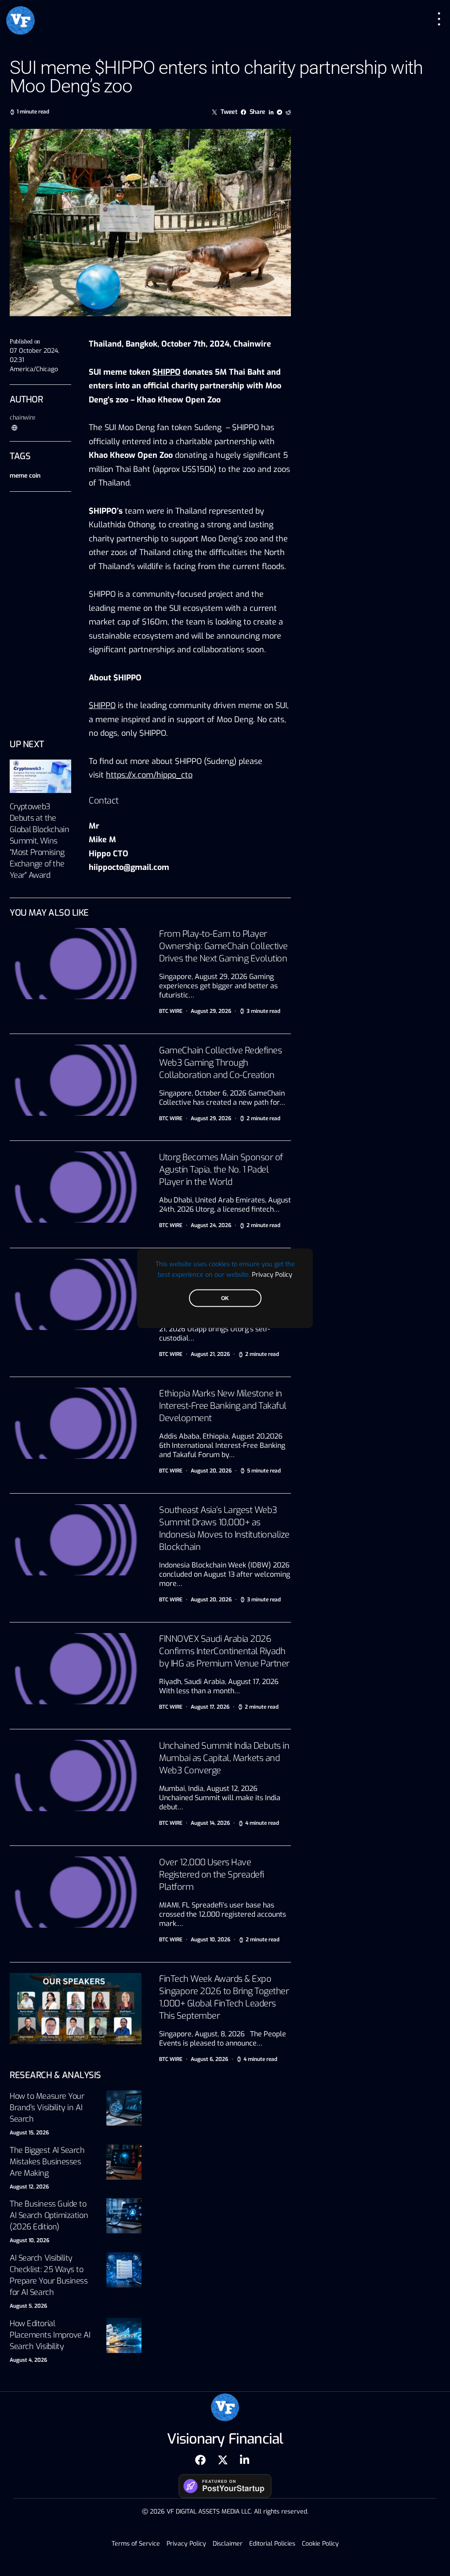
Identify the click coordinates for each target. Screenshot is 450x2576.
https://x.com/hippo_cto (149, 775)
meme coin (25, 476)
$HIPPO (102, 705)
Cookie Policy (320, 2544)
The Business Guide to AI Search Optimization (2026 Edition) (49, 2215)
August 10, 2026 (29, 2240)
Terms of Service (136, 2544)
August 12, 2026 (29, 2187)
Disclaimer (228, 2544)
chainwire (23, 418)
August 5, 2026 (28, 2306)
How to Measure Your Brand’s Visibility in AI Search (47, 2108)
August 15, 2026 (29, 2133)
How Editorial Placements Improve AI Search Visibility (50, 2335)
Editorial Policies (272, 2544)
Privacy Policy (272, 1274)
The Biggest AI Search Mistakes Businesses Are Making (47, 2162)
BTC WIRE (171, 1011)
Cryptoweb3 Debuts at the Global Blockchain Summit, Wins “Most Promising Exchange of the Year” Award (39, 841)
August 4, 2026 (28, 2360)
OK (225, 1298)
